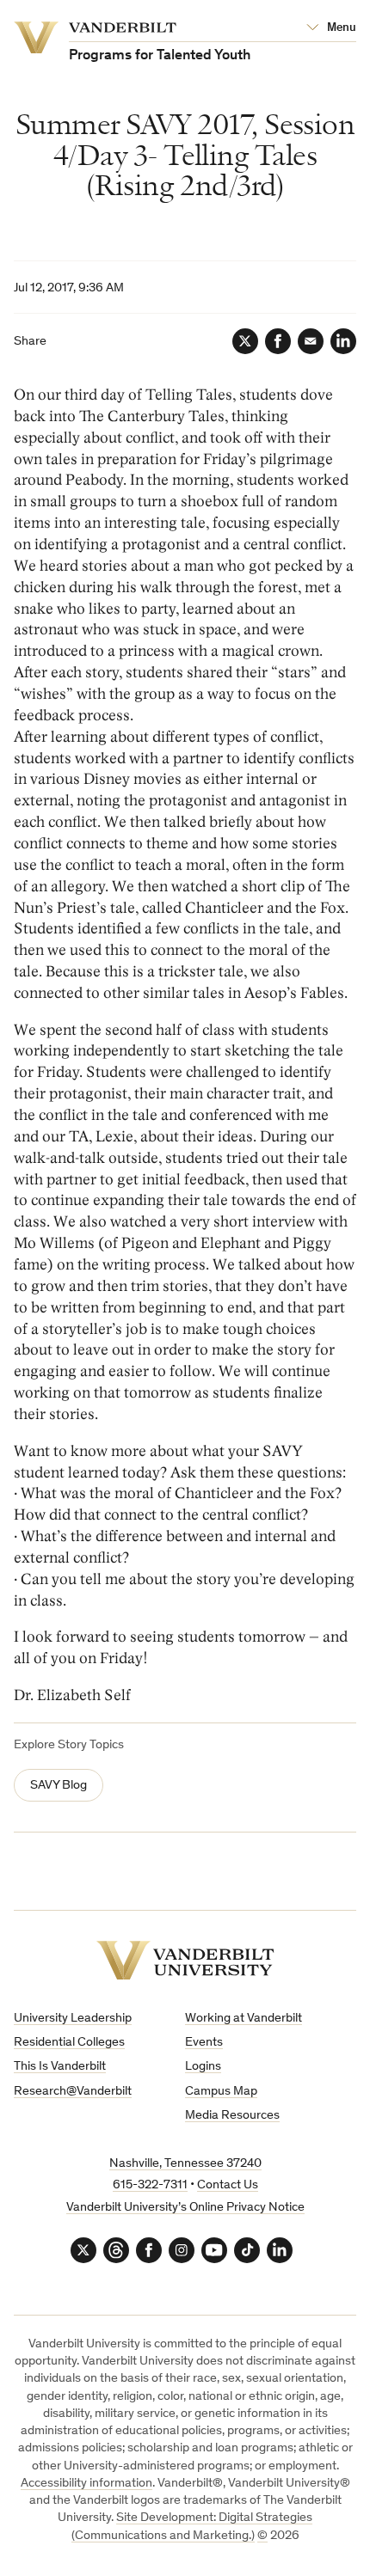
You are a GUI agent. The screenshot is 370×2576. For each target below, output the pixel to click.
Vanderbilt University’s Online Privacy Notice (185, 2208)
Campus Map (221, 2092)
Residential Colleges (69, 2043)
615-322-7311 (150, 2185)
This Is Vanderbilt (60, 2067)
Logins (203, 2067)
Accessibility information (86, 2484)
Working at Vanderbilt (244, 2019)
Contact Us (228, 2185)
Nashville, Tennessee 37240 (185, 2164)
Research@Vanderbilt (73, 2092)
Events (204, 2043)
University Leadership (73, 2019)
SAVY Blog (59, 1786)
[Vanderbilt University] (185, 1960)
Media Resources (232, 2116)
